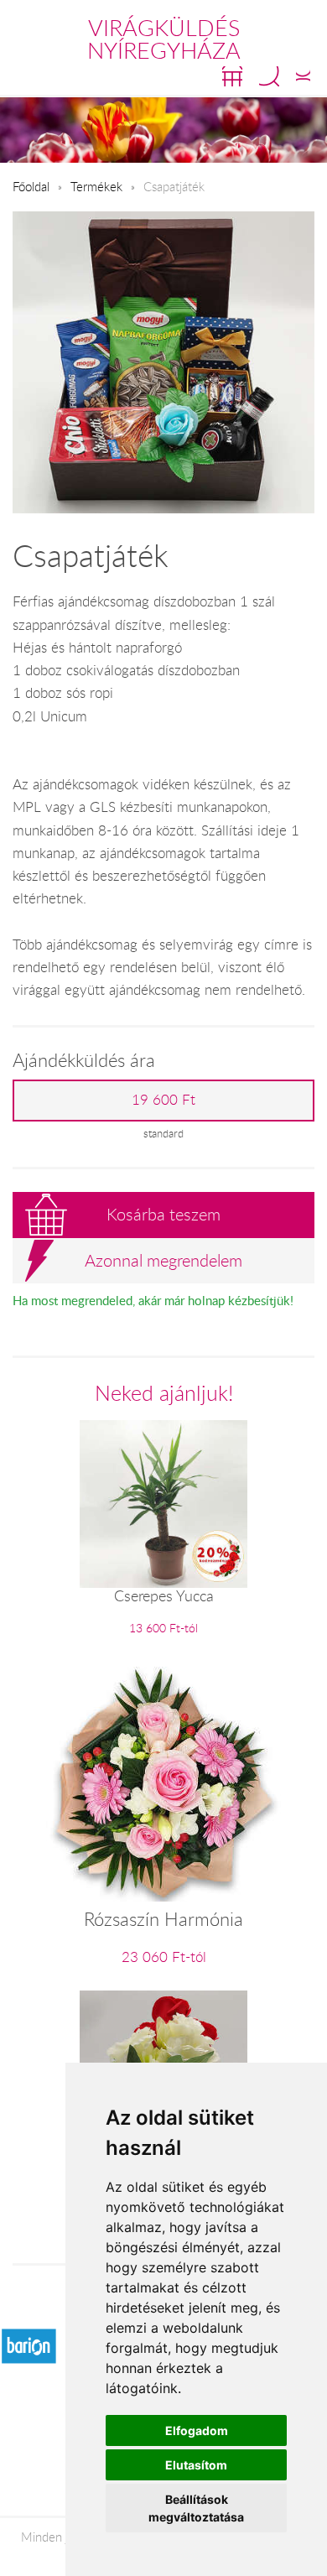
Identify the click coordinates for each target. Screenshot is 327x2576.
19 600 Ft (163, 1100)
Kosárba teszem (163, 1214)
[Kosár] (232, 76)
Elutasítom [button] (196, 2465)
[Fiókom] (303, 76)
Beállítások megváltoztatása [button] (196, 2508)
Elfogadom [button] (197, 2430)
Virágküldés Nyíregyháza (164, 39)
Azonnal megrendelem (163, 1260)
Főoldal (31, 186)
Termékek (96, 186)
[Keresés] (269, 76)
